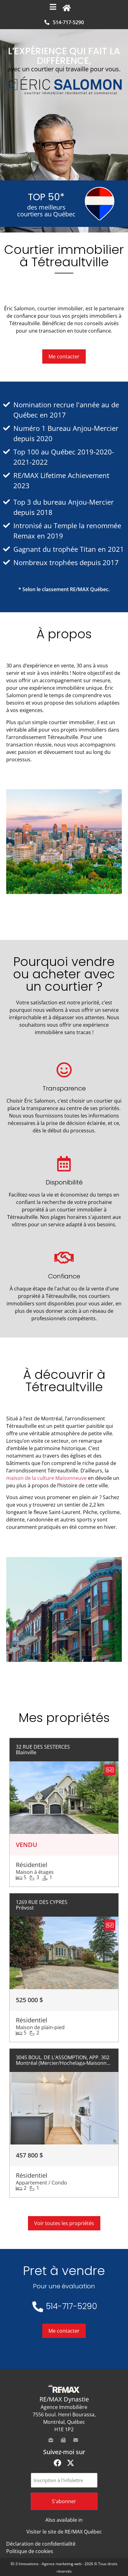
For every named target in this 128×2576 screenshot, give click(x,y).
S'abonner (64, 2501)
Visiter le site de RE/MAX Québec (64, 2532)
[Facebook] (57, 2463)
